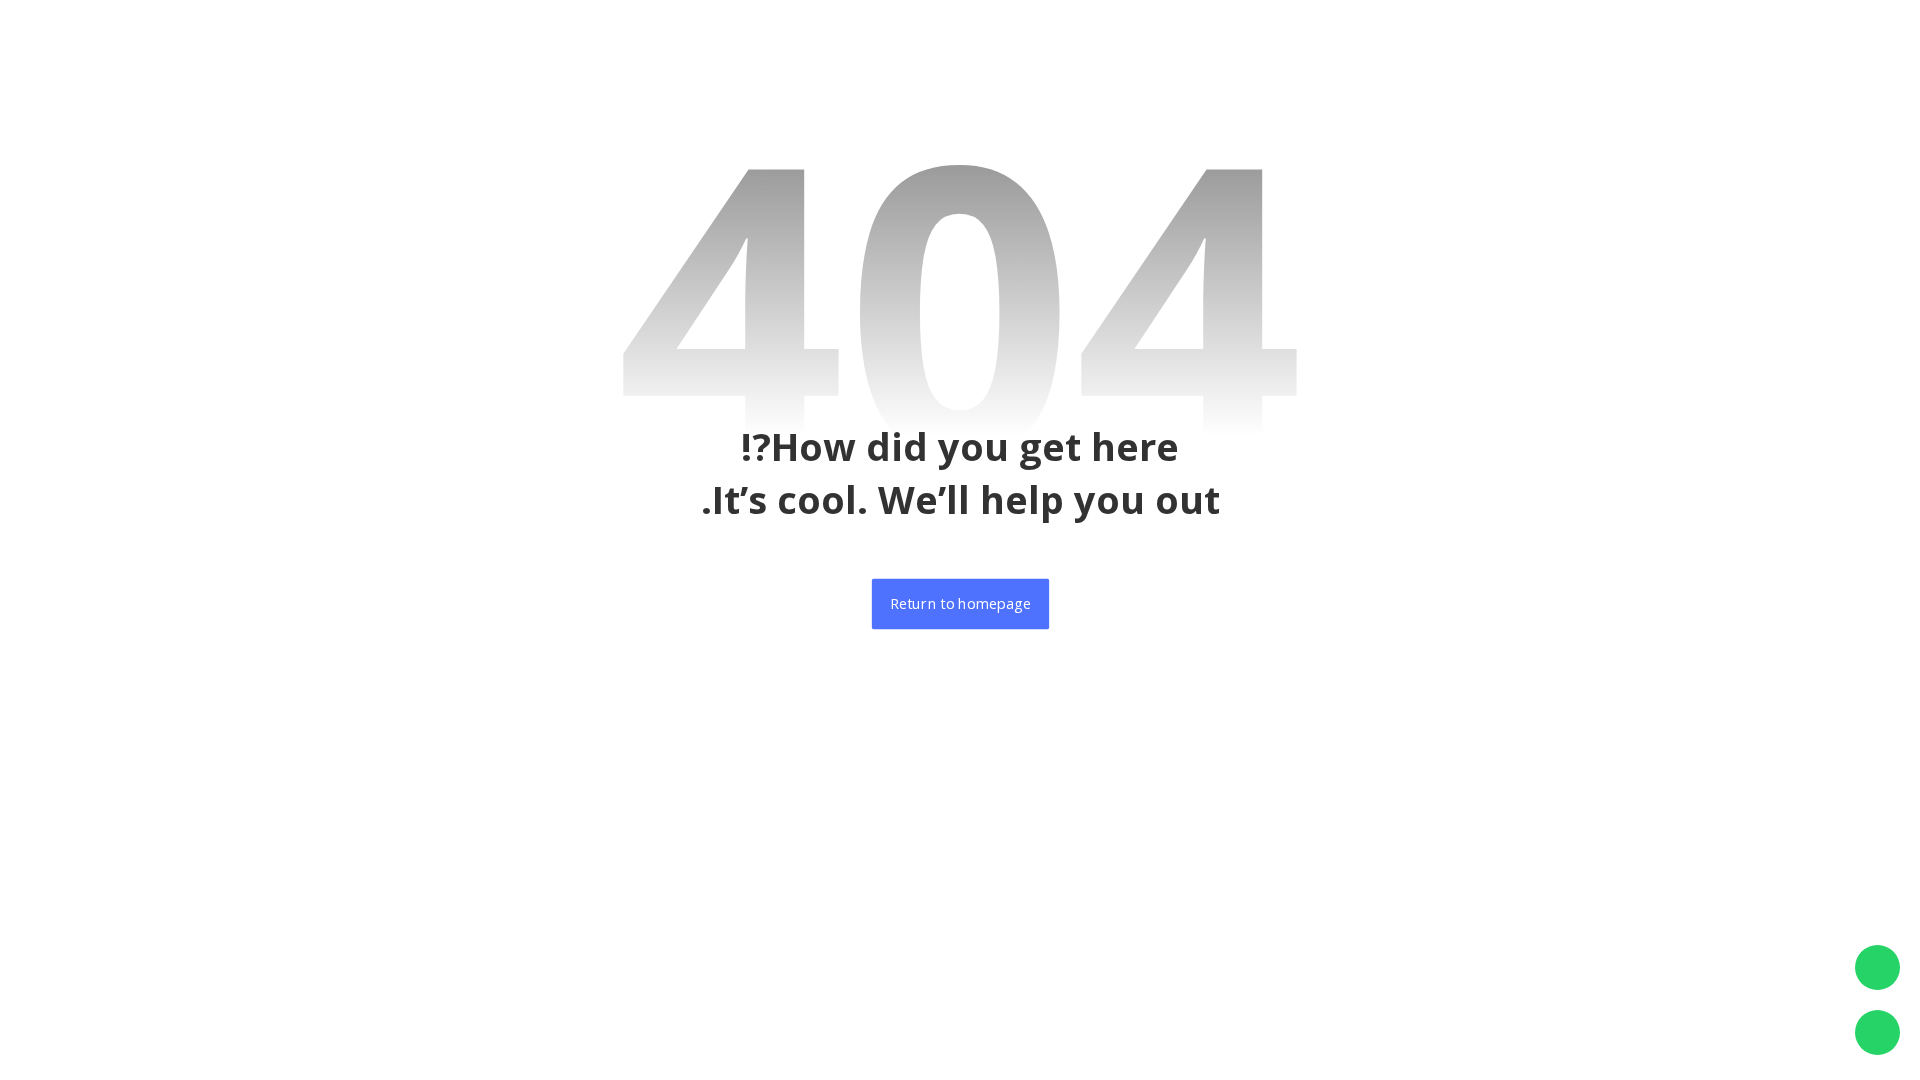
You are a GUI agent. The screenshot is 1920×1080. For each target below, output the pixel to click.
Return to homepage (959, 604)
